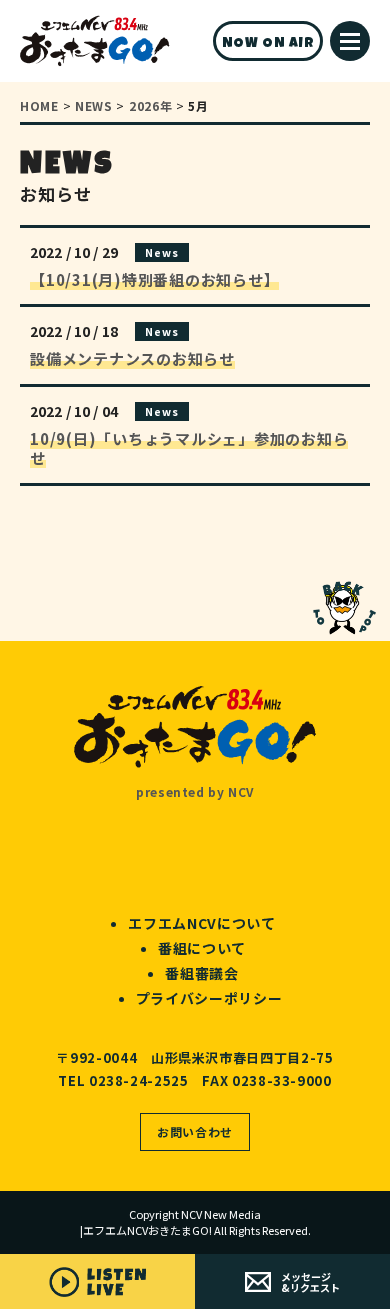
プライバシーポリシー (209, 998)
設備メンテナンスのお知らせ (132, 358)
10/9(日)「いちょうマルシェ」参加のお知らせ (189, 448)
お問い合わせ (195, 1131)
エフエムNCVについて (202, 923)
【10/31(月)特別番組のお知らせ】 (154, 279)
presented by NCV (195, 791)
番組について (202, 948)
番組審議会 (202, 973)
